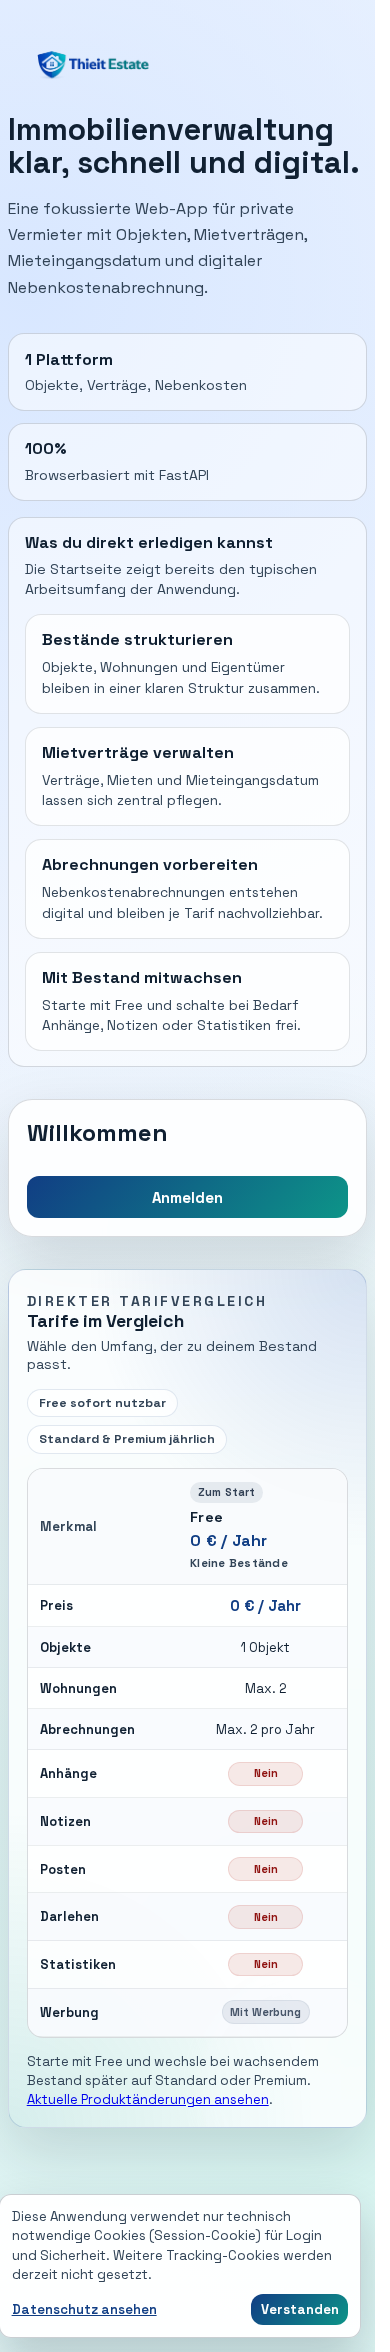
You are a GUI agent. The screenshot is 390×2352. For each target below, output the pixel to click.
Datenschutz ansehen (84, 2309)
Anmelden (187, 1197)
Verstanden (300, 2309)
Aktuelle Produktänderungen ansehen (148, 2099)
